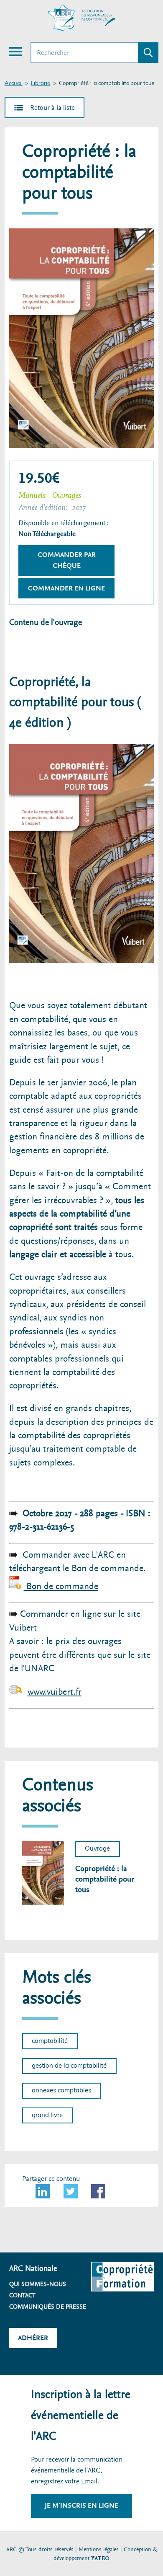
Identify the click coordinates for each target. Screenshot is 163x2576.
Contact (22, 2295)
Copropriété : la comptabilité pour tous (105, 1879)
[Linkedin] (43, 2191)
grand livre (47, 2115)
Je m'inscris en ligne (81, 2505)
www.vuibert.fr (55, 1692)
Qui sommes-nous (38, 2284)
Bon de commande (61, 1586)
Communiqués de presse (48, 2307)
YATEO (100, 2558)
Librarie (41, 84)
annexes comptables (61, 2091)
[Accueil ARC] (81, 18)
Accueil (14, 84)
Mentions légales (99, 2549)
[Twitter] (71, 2191)
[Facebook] (98, 2191)
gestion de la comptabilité (69, 2066)
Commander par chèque (67, 560)
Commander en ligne (66, 588)
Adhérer (33, 2338)
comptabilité (50, 2041)
